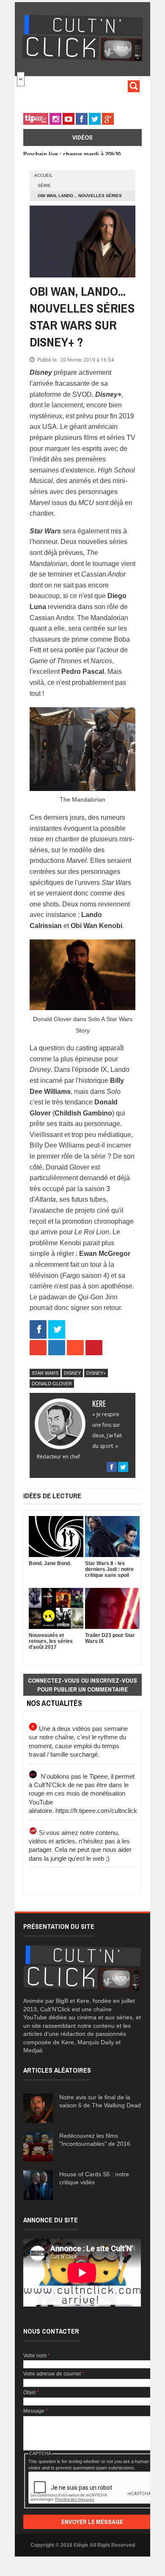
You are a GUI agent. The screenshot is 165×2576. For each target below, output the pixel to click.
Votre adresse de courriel (54, 2374)
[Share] (38, 1330)
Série (44, 185)
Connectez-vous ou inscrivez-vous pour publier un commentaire (82, 1685)
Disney (72, 1373)
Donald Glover (52, 1384)
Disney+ (96, 1373)
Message (36, 2411)
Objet (31, 2392)
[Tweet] (57, 1330)
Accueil (44, 175)
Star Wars (45, 1373)
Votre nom (37, 2356)
